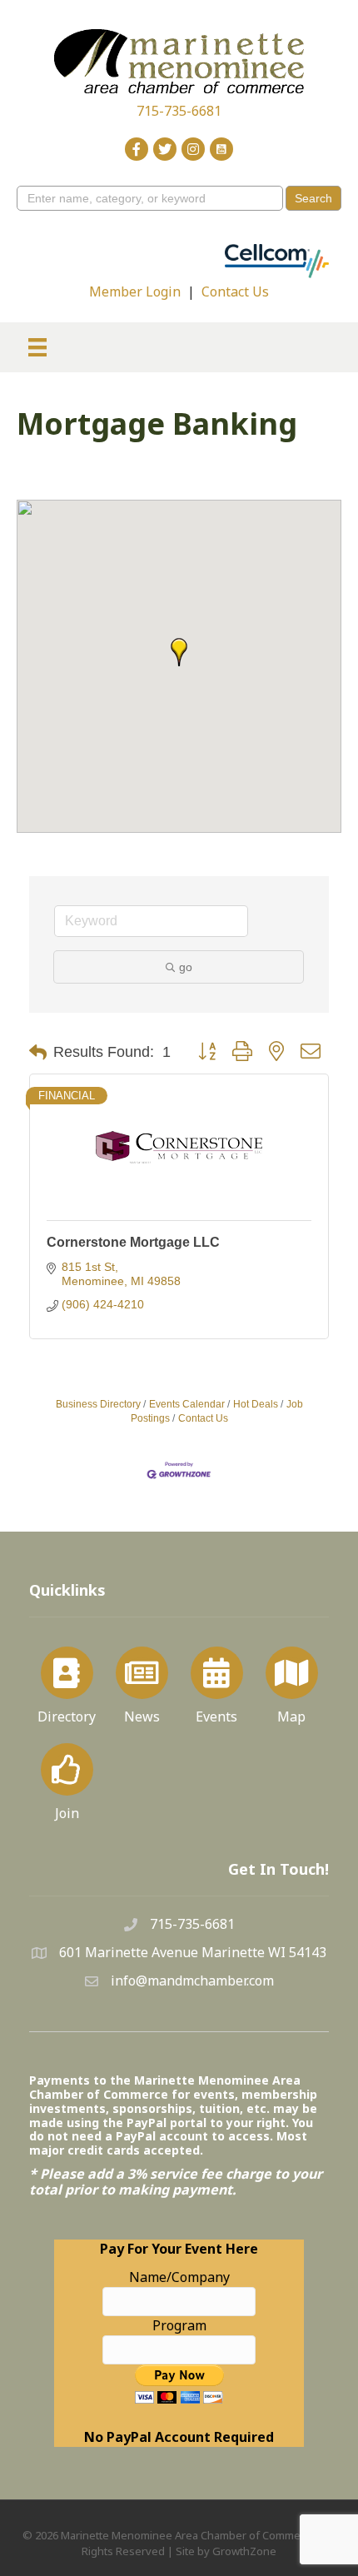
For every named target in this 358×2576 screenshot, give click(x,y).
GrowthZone (244, 2551)
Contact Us (235, 291)
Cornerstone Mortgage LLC (133, 1242)
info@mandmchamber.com (192, 1981)
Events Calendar (187, 1404)
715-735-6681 (179, 111)
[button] (179, 652)
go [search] (186, 967)
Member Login (135, 291)
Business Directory (98, 1404)
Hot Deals (256, 1404)
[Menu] (37, 347)
